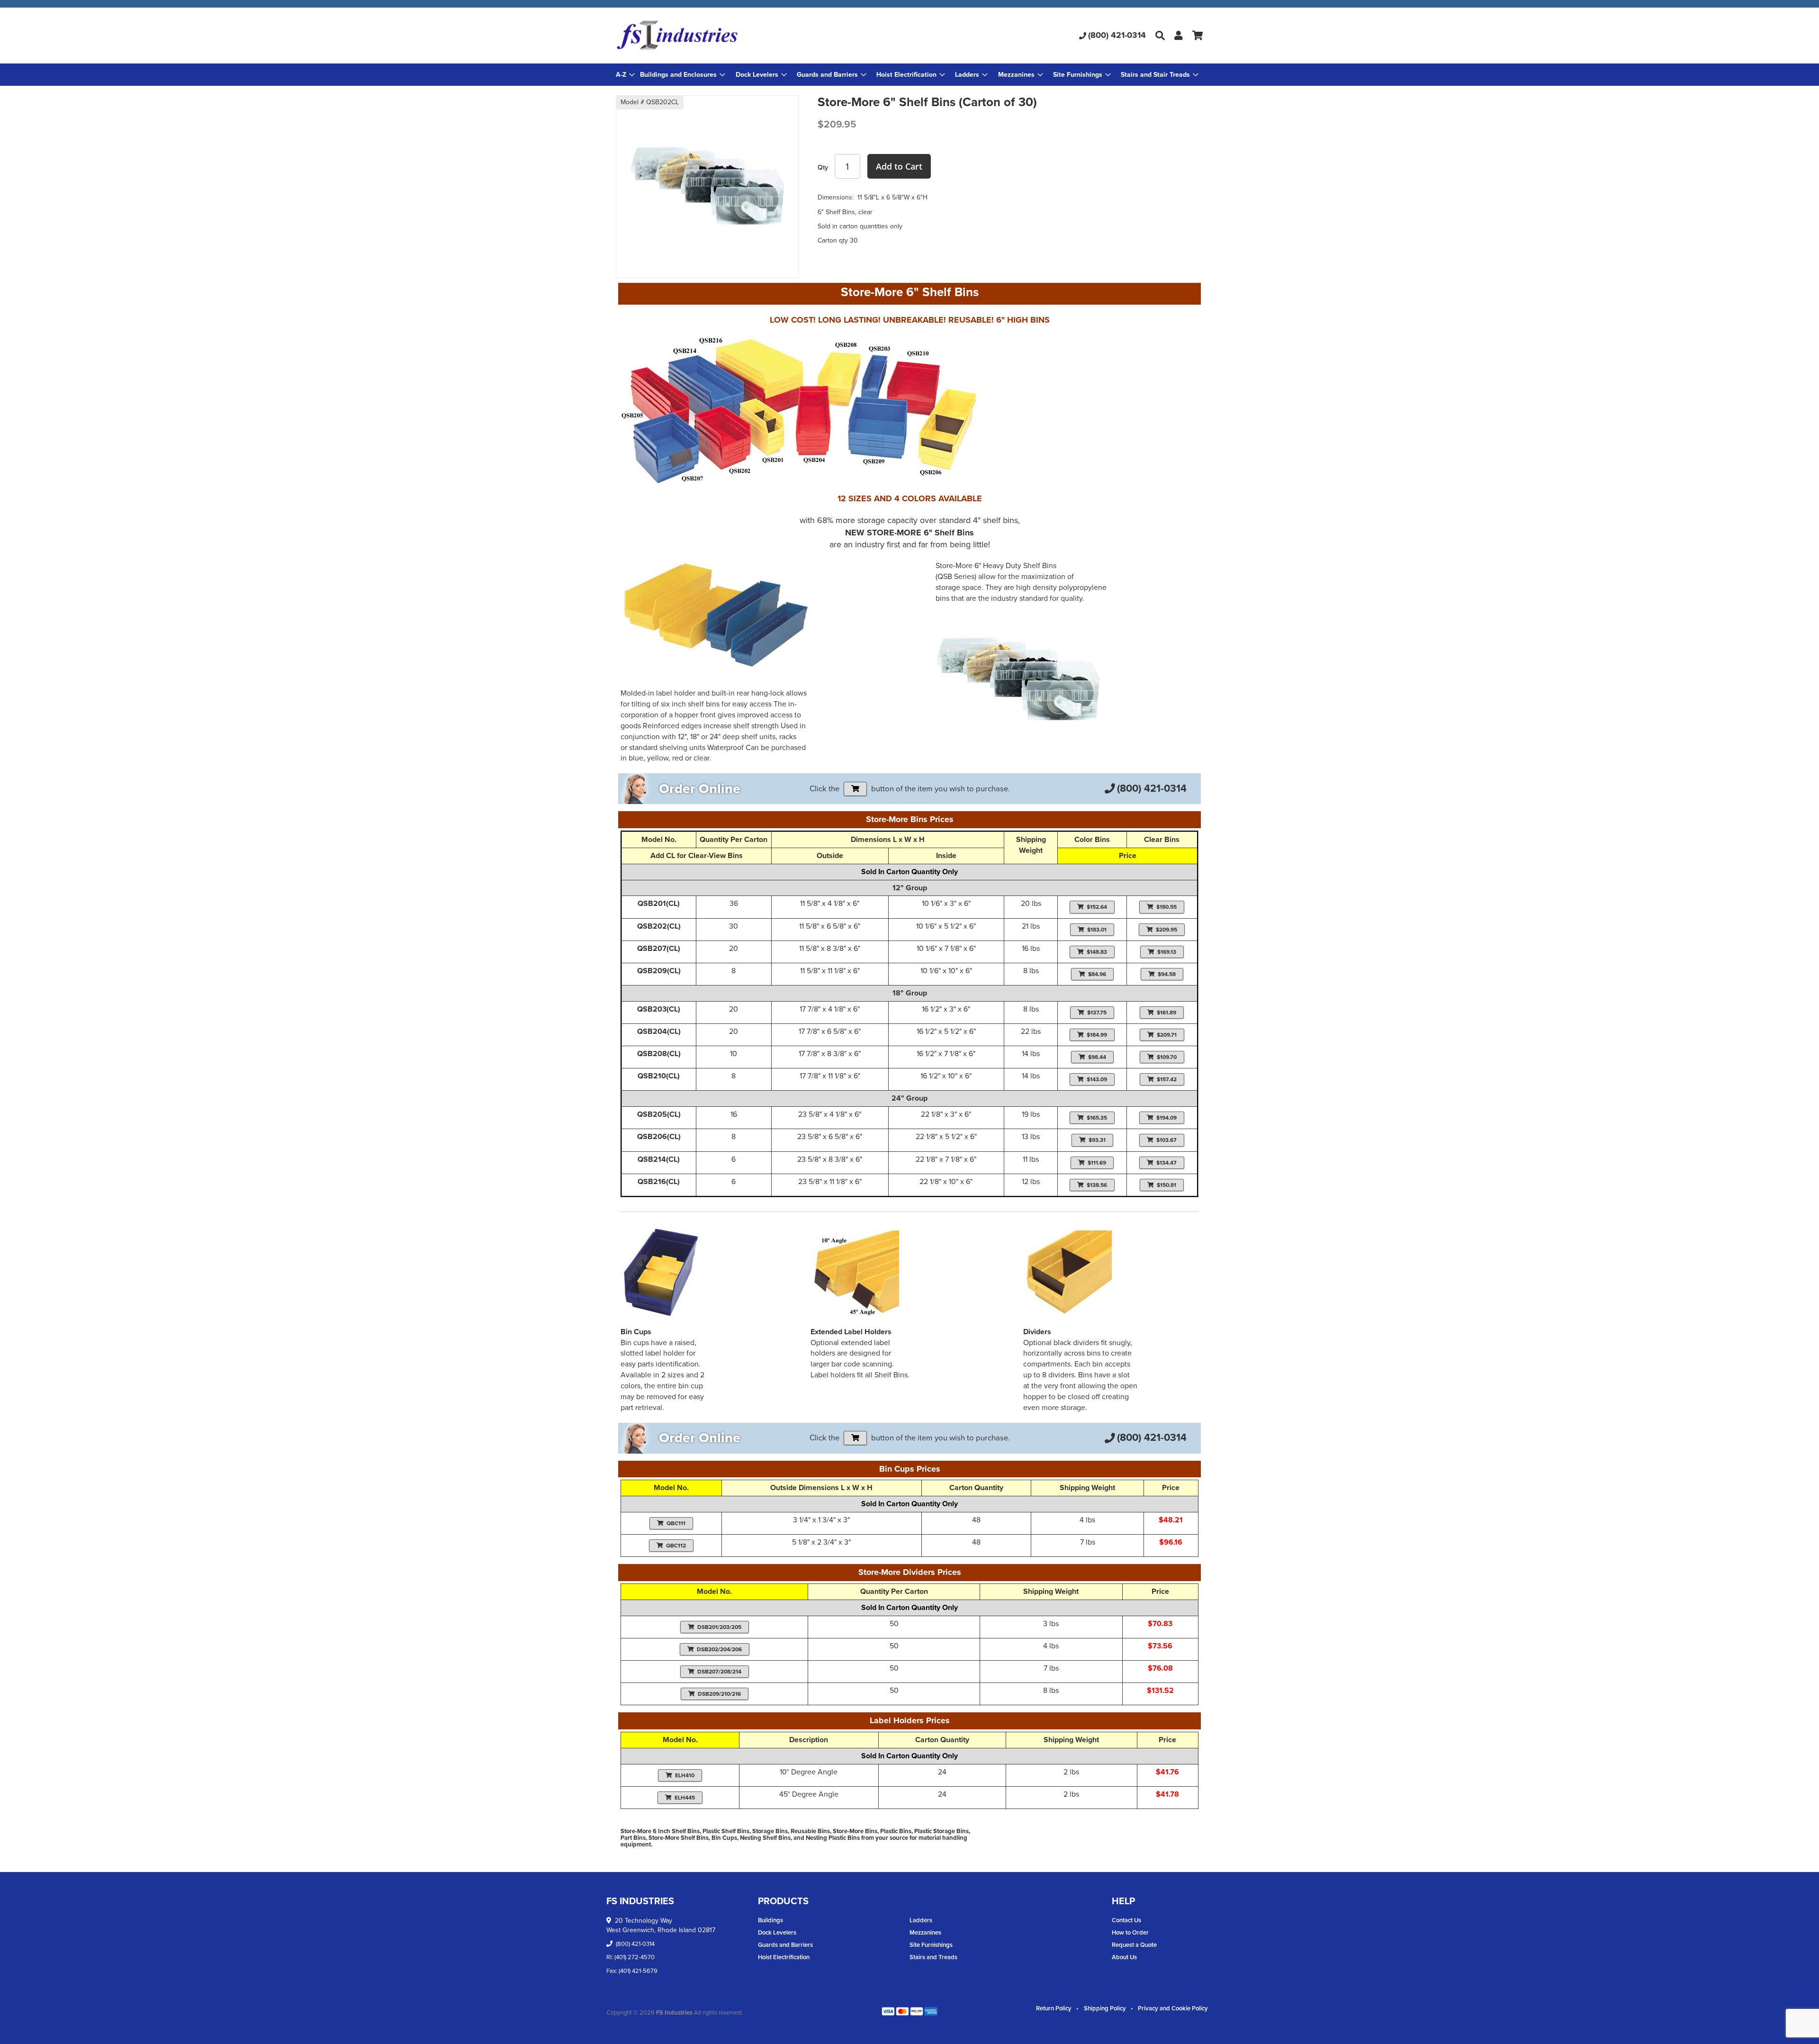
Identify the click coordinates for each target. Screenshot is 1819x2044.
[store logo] (714, 36)
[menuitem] (683, 75)
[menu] (909, 75)
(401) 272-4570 (635, 1957)
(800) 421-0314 (1117, 35)
